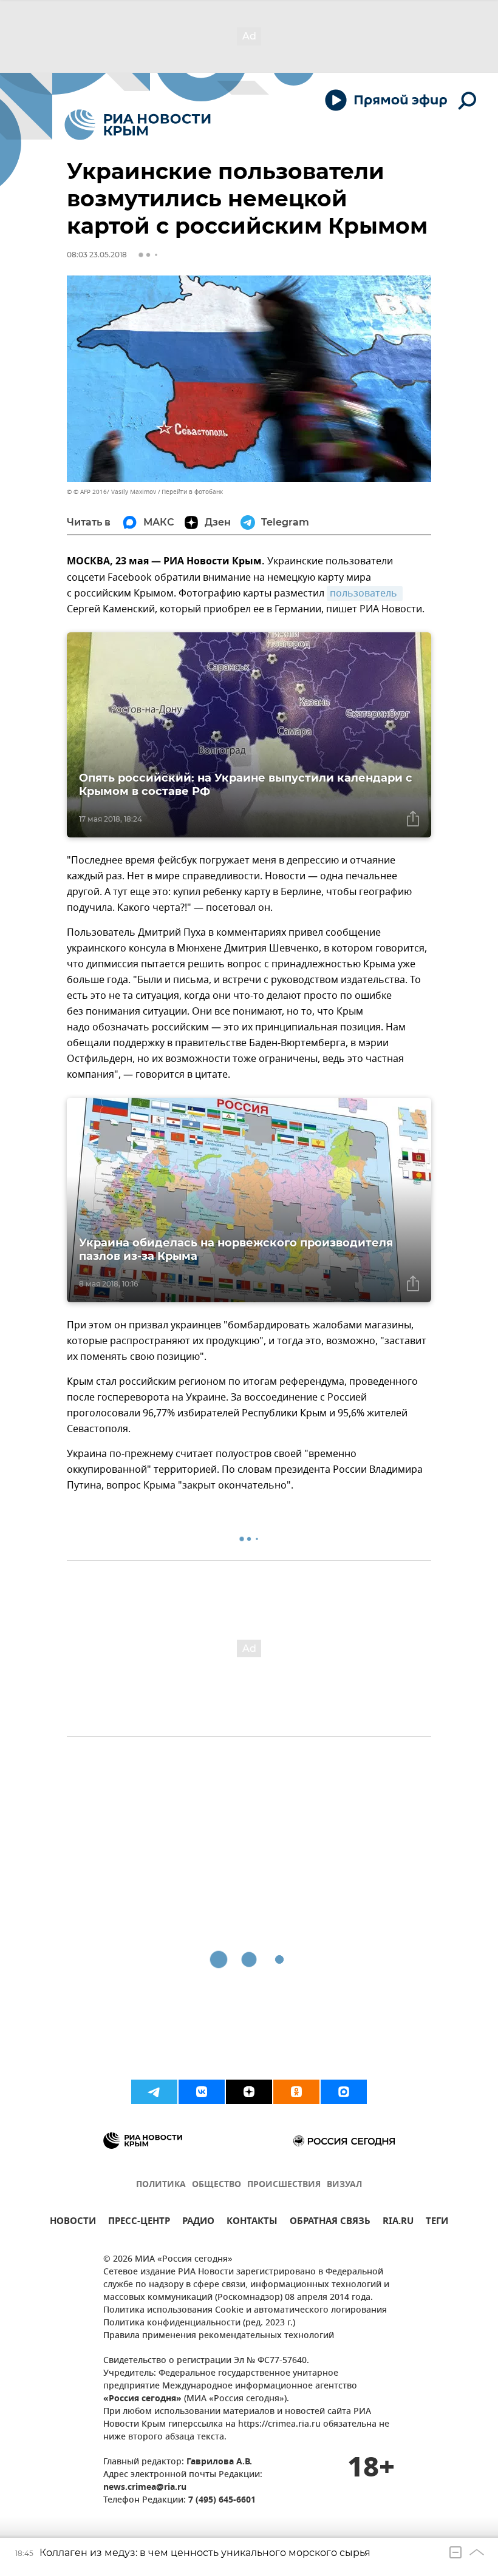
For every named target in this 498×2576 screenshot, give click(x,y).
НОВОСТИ (73, 2223)
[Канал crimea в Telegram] (154, 2092)
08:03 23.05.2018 (97, 255)
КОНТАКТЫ (252, 2223)
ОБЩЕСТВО (217, 2185)
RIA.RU (398, 2223)
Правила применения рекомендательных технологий (219, 2336)
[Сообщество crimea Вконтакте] (202, 2092)
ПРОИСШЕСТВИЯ (284, 2185)
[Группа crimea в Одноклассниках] (296, 2092)
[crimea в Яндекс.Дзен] (249, 2092)
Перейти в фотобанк (192, 492)
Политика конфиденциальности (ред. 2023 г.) (199, 2323)
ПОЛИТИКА (161, 2185)
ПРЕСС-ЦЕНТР (139, 2223)
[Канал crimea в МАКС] (344, 2092)
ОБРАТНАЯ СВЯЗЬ (330, 2223)
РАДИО (198, 2223)
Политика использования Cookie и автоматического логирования (245, 2311)
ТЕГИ (437, 2223)
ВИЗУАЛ (344, 2185)
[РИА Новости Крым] (138, 125)
